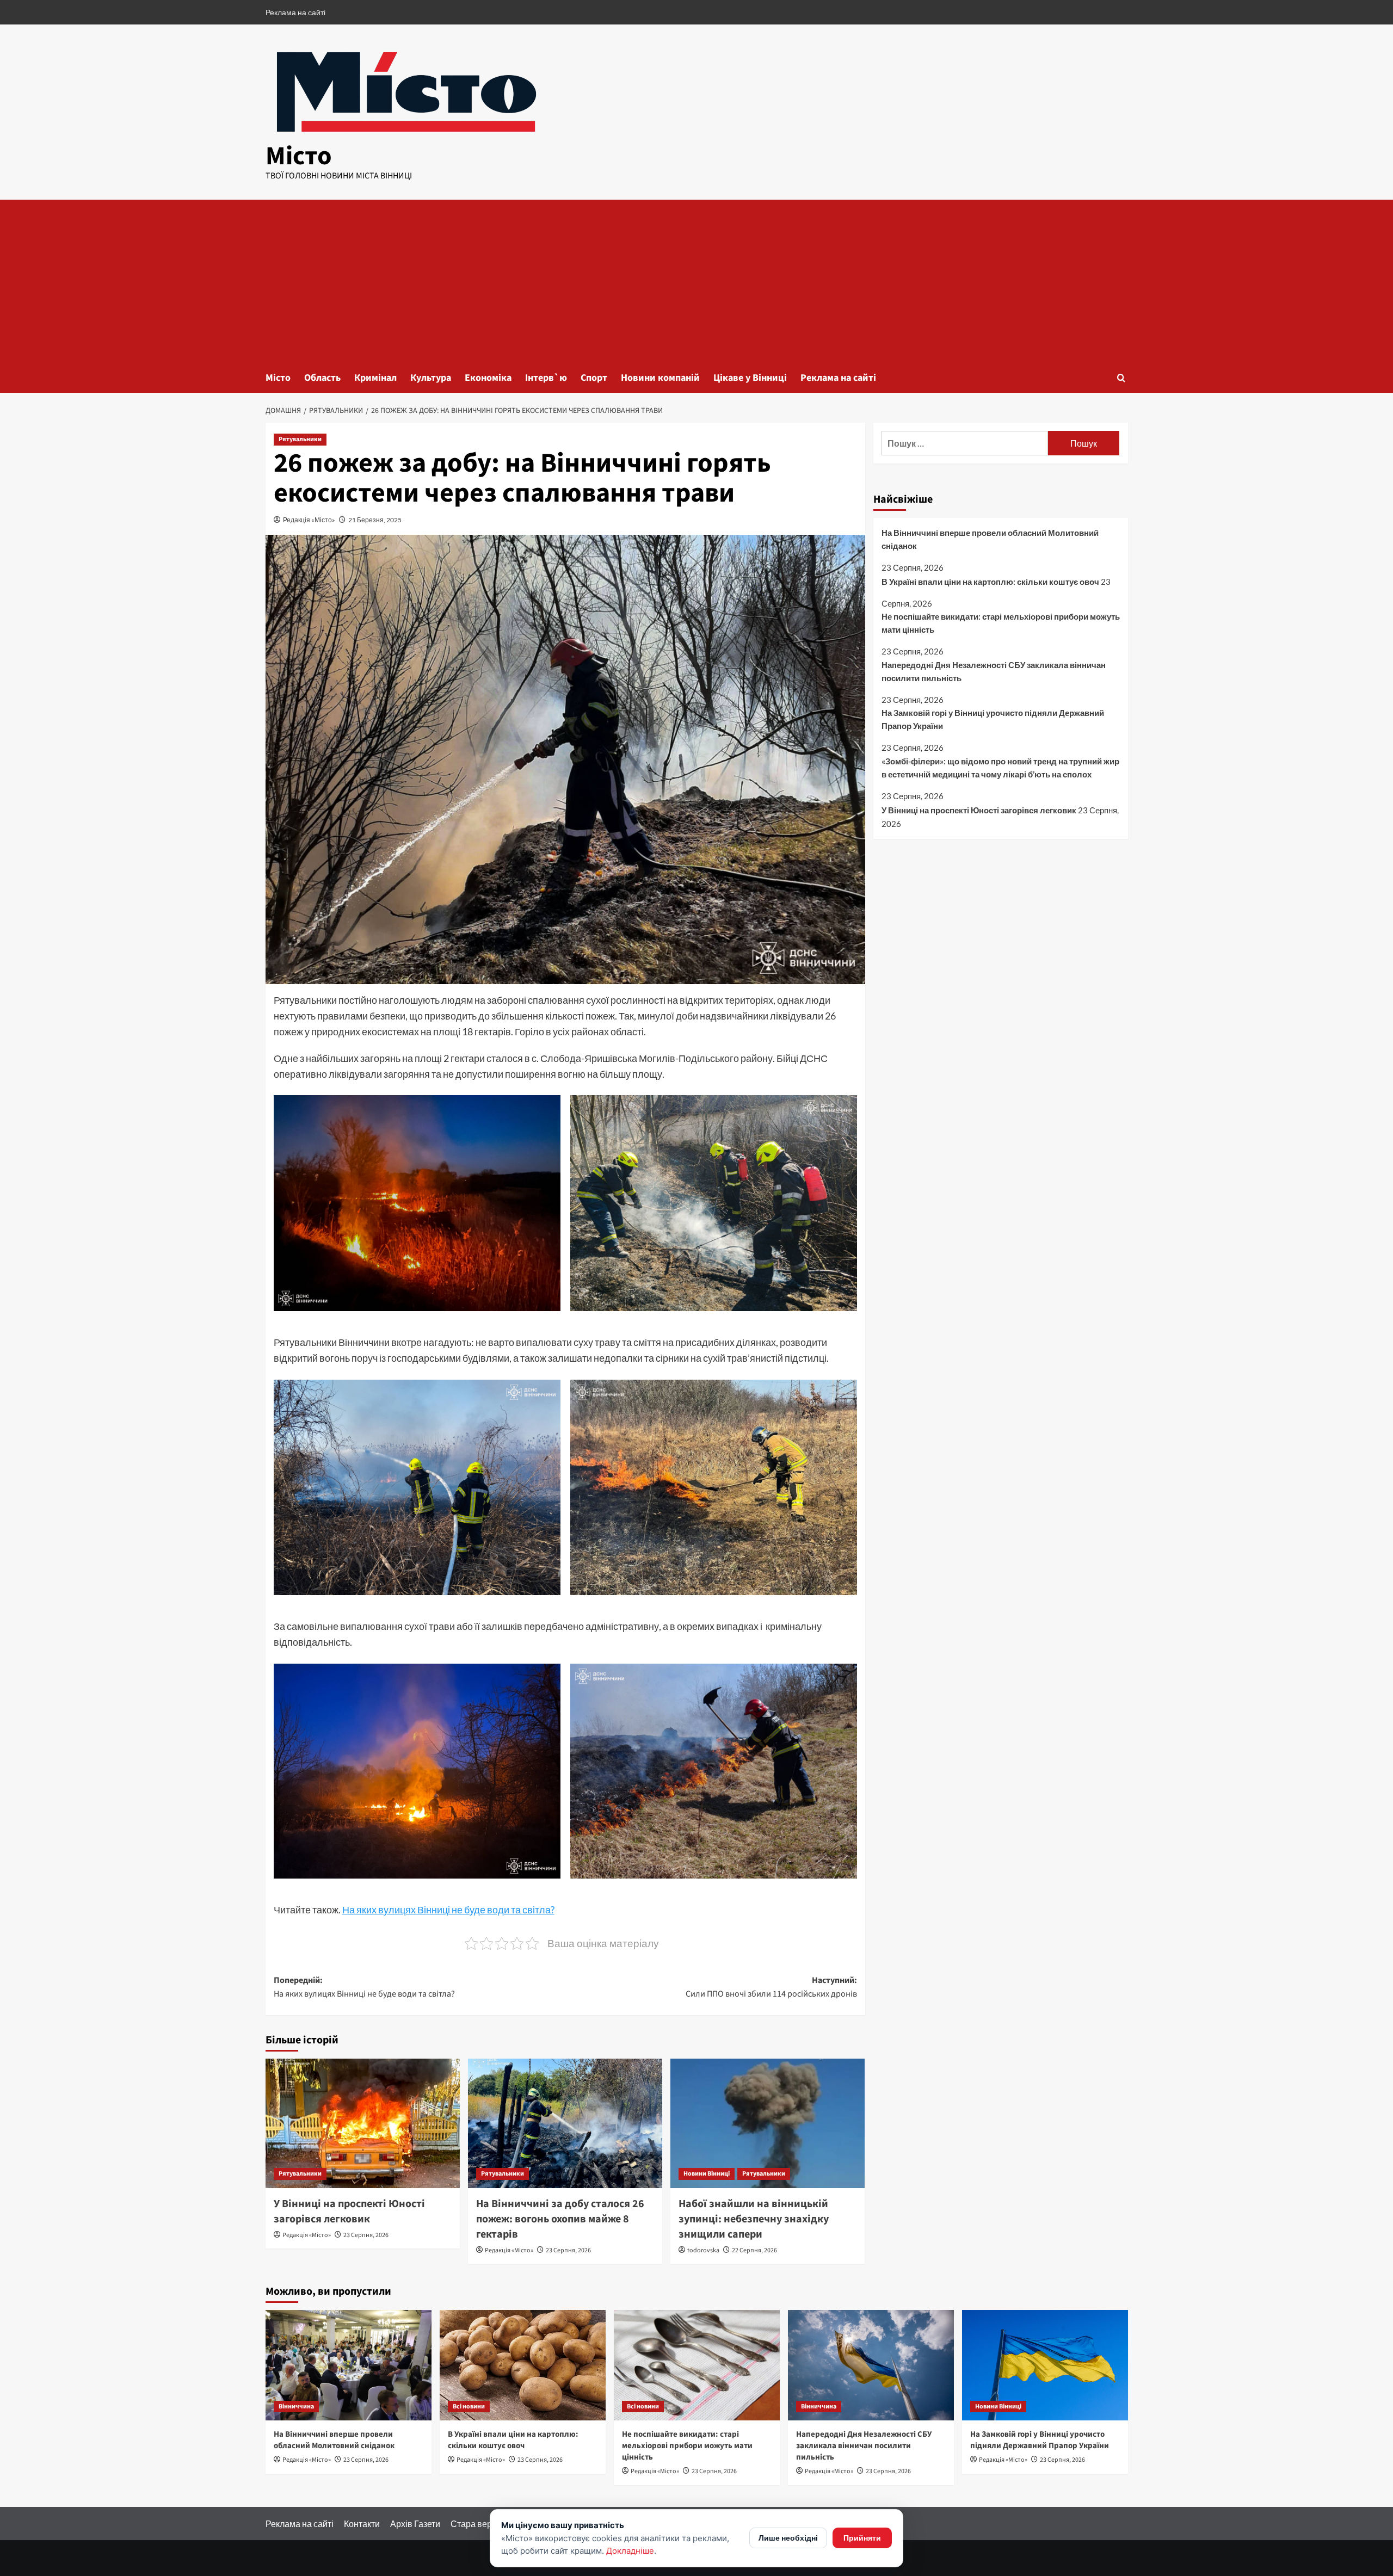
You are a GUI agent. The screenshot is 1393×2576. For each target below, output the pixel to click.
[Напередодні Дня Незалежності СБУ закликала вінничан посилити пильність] (871, 2365)
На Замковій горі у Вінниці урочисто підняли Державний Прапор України (993, 720)
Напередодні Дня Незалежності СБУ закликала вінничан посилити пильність (994, 671)
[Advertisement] (696, 281)
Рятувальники (300, 439)
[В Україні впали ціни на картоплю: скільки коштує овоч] (523, 2365)
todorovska (703, 2250)
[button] (1121, 378)
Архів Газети (415, 2524)
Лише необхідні (788, 2538)
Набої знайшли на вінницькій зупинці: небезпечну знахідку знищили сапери (754, 2219)
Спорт (594, 378)
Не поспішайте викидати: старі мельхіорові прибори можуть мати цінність (1001, 623)
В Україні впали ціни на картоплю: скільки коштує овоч (990, 582)
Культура (431, 378)
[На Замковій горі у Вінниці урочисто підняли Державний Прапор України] (1045, 2365)
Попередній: (364, 1987)
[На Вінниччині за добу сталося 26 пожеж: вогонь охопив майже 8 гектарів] (565, 2123)
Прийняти (862, 2538)
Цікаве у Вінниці (750, 378)
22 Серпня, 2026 (754, 2250)
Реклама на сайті (295, 12)
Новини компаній (660, 378)
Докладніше (630, 2551)
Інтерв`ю (546, 378)
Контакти (362, 2524)
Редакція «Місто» (309, 520)
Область (322, 378)
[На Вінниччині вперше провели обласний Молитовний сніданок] (349, 2365)
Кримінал (375, 378)
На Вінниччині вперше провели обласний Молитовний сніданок (990, 539)
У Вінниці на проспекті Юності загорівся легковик (349, 2211)
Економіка (488, 378)
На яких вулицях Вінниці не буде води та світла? (448, 1910)
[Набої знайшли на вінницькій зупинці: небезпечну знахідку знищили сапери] (768, 2123)
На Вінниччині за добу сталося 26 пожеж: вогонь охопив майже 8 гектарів (560, 2219)
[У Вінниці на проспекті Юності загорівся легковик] (363, 2123)
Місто (299, 156)
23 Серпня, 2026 (366, 2235)
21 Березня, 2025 (375, 520)
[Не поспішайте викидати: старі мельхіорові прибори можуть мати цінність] (697, 2365)
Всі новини (469, 2407)
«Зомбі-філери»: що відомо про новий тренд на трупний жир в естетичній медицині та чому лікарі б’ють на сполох (1000, 768)
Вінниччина (296, 2407)
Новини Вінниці (707, 2174)
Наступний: (771, 1987)
